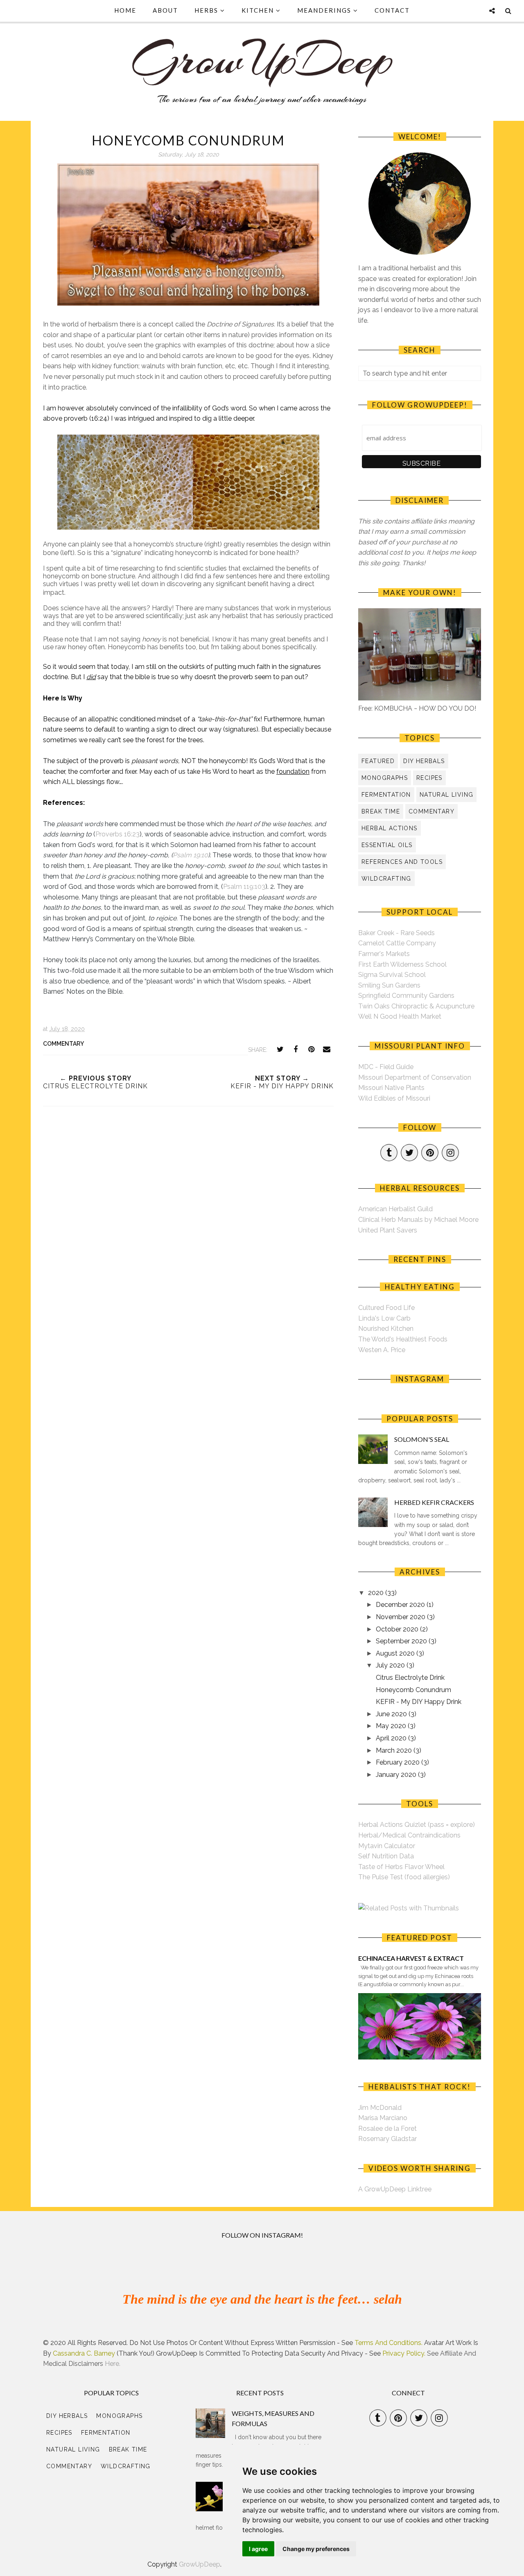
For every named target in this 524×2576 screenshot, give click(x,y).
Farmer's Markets (384, 954)
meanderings (324, 10)
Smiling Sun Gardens (389, 985)
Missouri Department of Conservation (415, 1077)
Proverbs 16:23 (117, 834)
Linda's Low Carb (384, 1318)
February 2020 (399, 1762)
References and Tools (402, 862)
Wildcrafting (386, 879)
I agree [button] (258, 2549)
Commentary (63, 1044)
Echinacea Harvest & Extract (411, 1958)
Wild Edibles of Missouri (394, 1098)
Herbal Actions (390, 828)
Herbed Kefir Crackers (434, 1502)
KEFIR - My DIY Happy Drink (419, 1702)
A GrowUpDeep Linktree (395, 2189)
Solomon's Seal (422, 1439)
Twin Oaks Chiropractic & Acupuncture (416, 1006)
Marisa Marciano (383, 2118)
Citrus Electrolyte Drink (410, 1678)
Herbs (206, 10)
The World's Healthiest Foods (403, 1339)
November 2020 (401, 1617)
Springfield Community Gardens (406, 996)
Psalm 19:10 (190, 855)
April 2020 (392, 1738)
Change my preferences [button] (316, 2549)
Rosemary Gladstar (387, 2139)
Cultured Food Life (386, 1308)
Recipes (429, 778)
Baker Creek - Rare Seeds (396, 933)
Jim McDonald (380, 2108)
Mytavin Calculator (387, 1846)
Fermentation (386, 795)
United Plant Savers (388, 1230)
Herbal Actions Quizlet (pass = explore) (417, 1825)
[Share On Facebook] (296, 1049)
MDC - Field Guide (386, 1067)
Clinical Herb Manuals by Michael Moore (418, 1220)
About (165, 10)
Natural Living (447, 795)
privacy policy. (404, 2353)
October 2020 (398, 1629)
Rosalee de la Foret (387, 2129)
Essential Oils (387, 845)
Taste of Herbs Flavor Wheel (401, 1867)
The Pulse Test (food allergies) (404, 1877)
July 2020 (391, 1665)
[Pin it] (311, 1049)
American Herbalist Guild (395, 1209)
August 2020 (396, 1653)
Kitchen (258, 10)
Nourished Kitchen (386, 1329)
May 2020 (392, 1726)
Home (125, 10)
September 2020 (402, 1641)
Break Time (381, 811)
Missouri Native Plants (391, 1088)
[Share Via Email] (327, 1049)
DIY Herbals (424, 761)
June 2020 (392, 1714)
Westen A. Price (382, 1350)
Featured (378, 761)
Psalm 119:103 (244, 887)
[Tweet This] (280, 1049)
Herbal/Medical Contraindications (409, 1835)
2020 (377, 1593)
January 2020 (397, 1775)
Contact (392, 10)
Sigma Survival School (392, 975)
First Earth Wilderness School (402, 964)
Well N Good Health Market (400, 1016)
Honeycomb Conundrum (413, 1690)
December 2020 (401, 1605)
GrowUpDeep (200, 2564)
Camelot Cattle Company (397, 943)
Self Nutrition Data (386, 1856)
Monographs (385, 778)
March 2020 (395, 1750)
